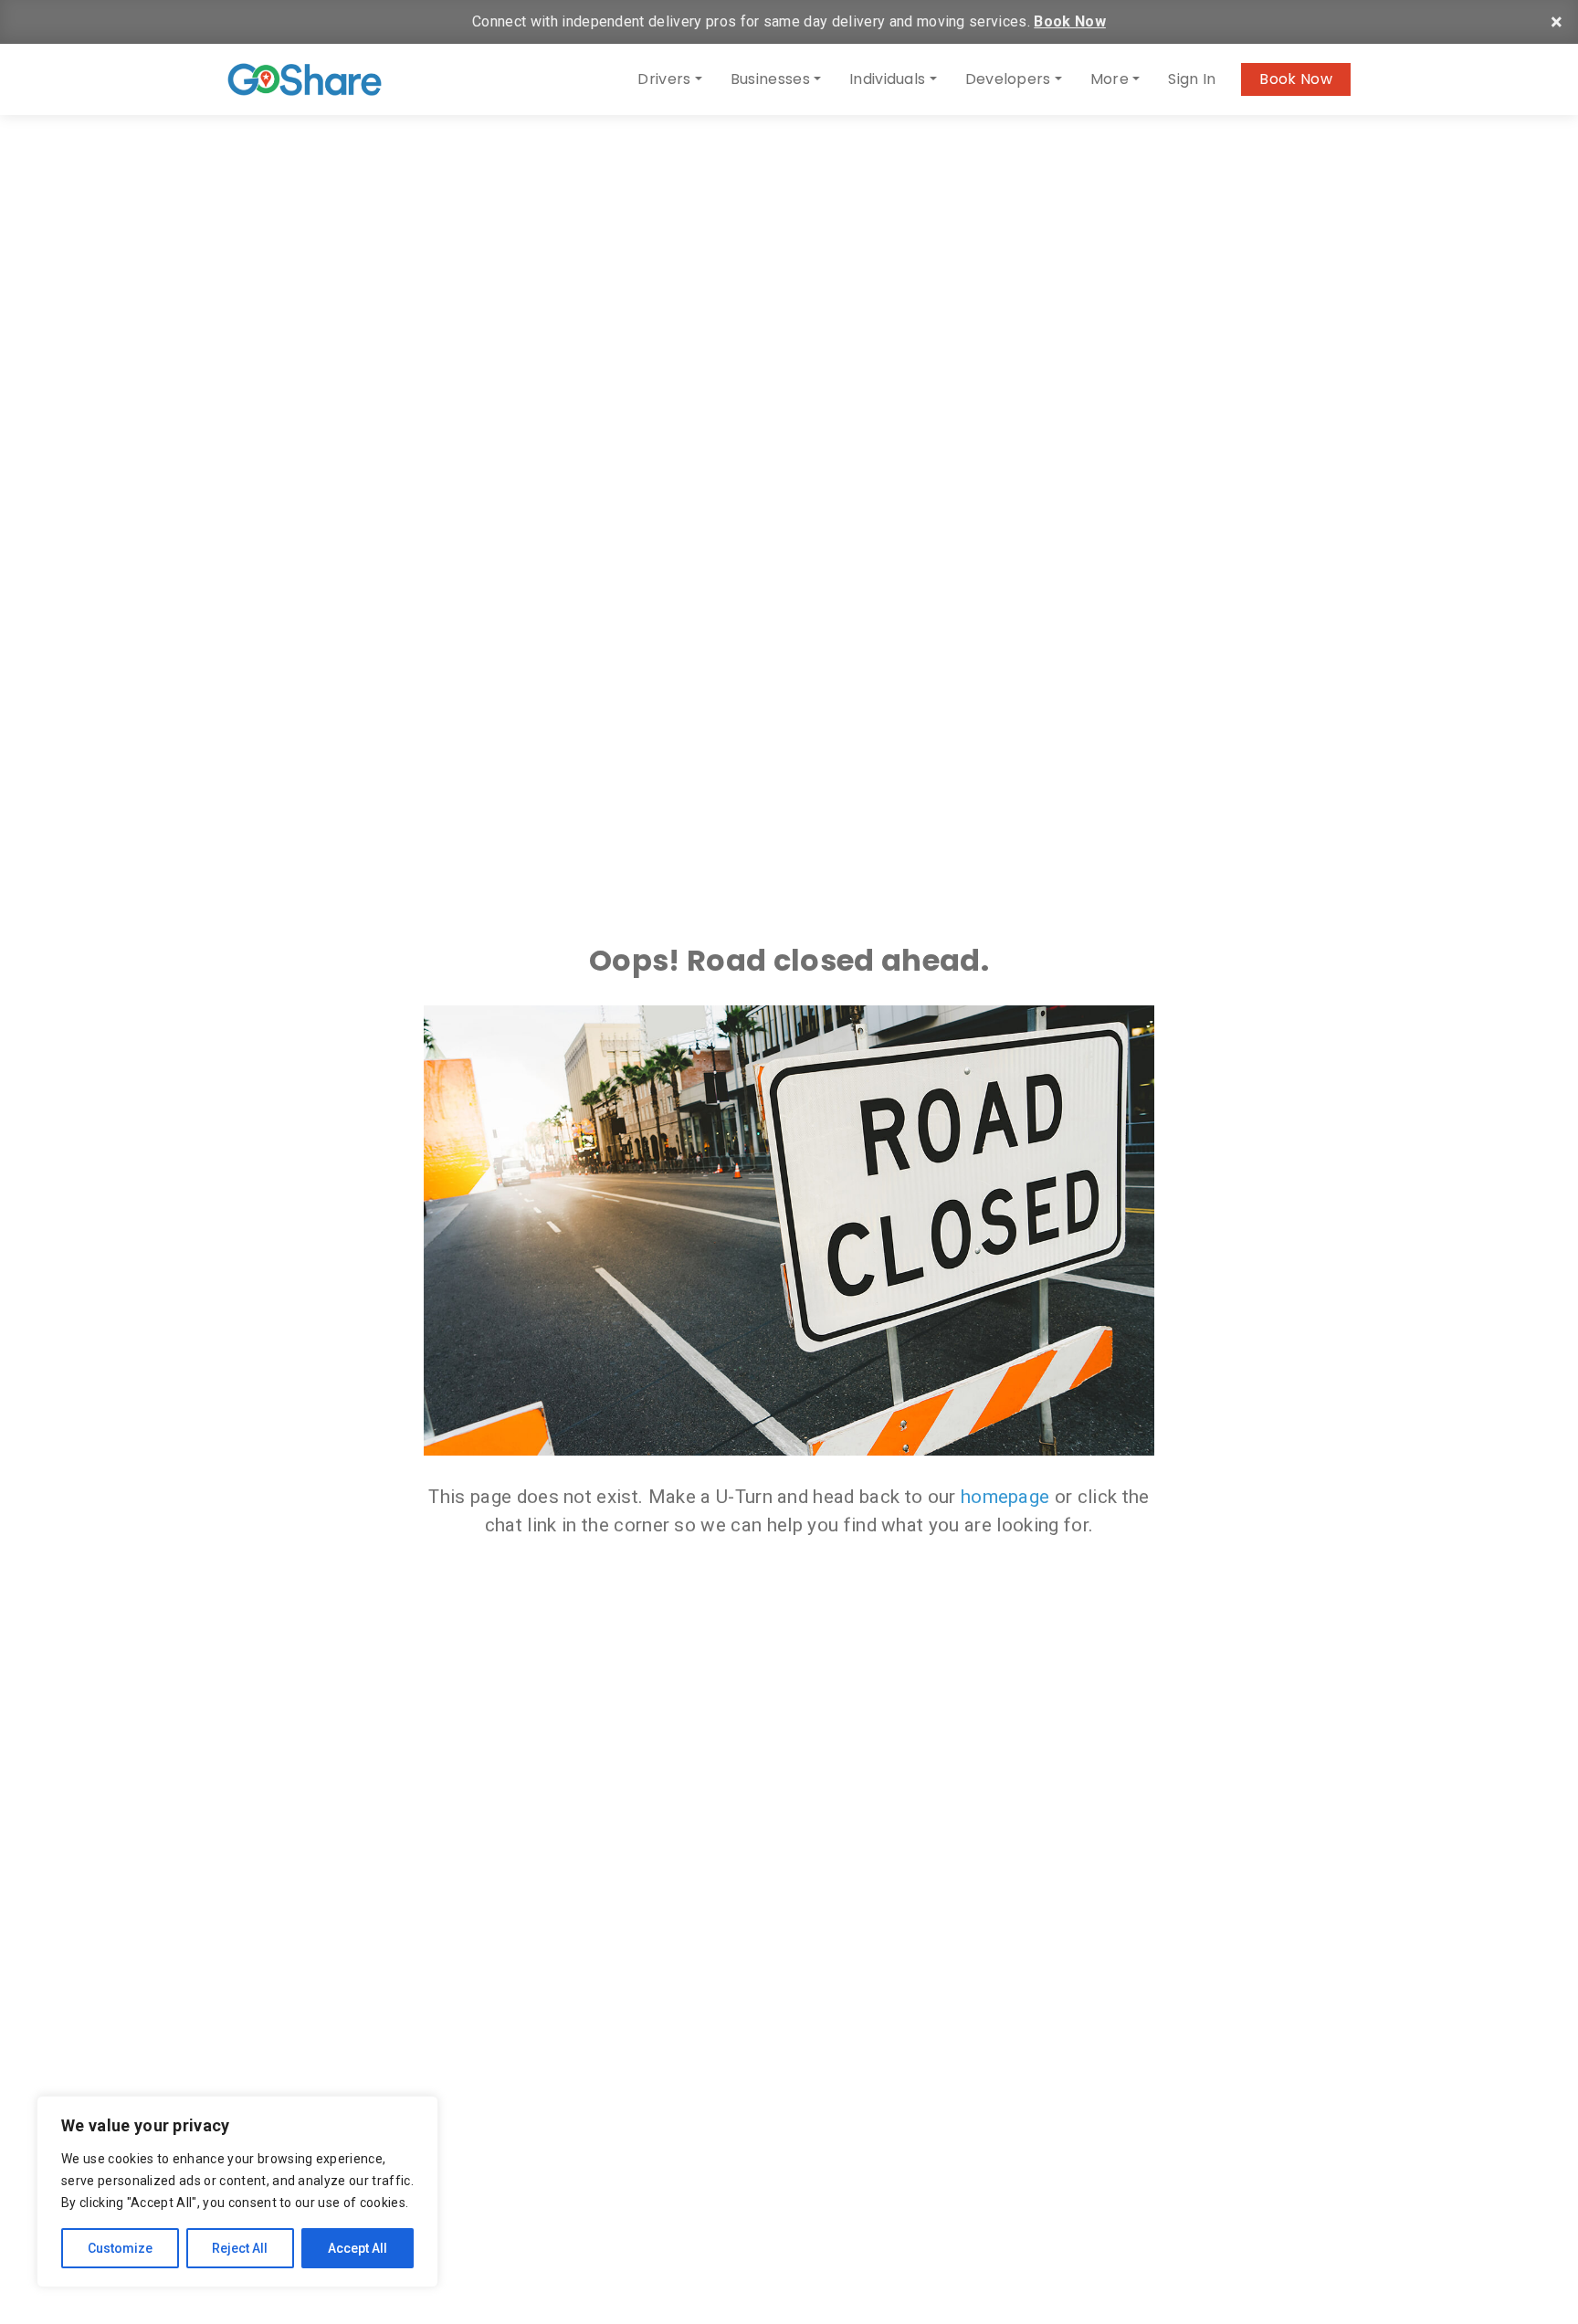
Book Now (1070, 21)
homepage (1005, 1497)
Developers (1008, 79)
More (1110, 79)
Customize (120, 2248)
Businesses (770, 79)
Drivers (664, 79)
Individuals (888, 79)
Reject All (240, 2248)
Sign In (1192, 79)
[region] (237, 2192)
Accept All (358, 2248)
